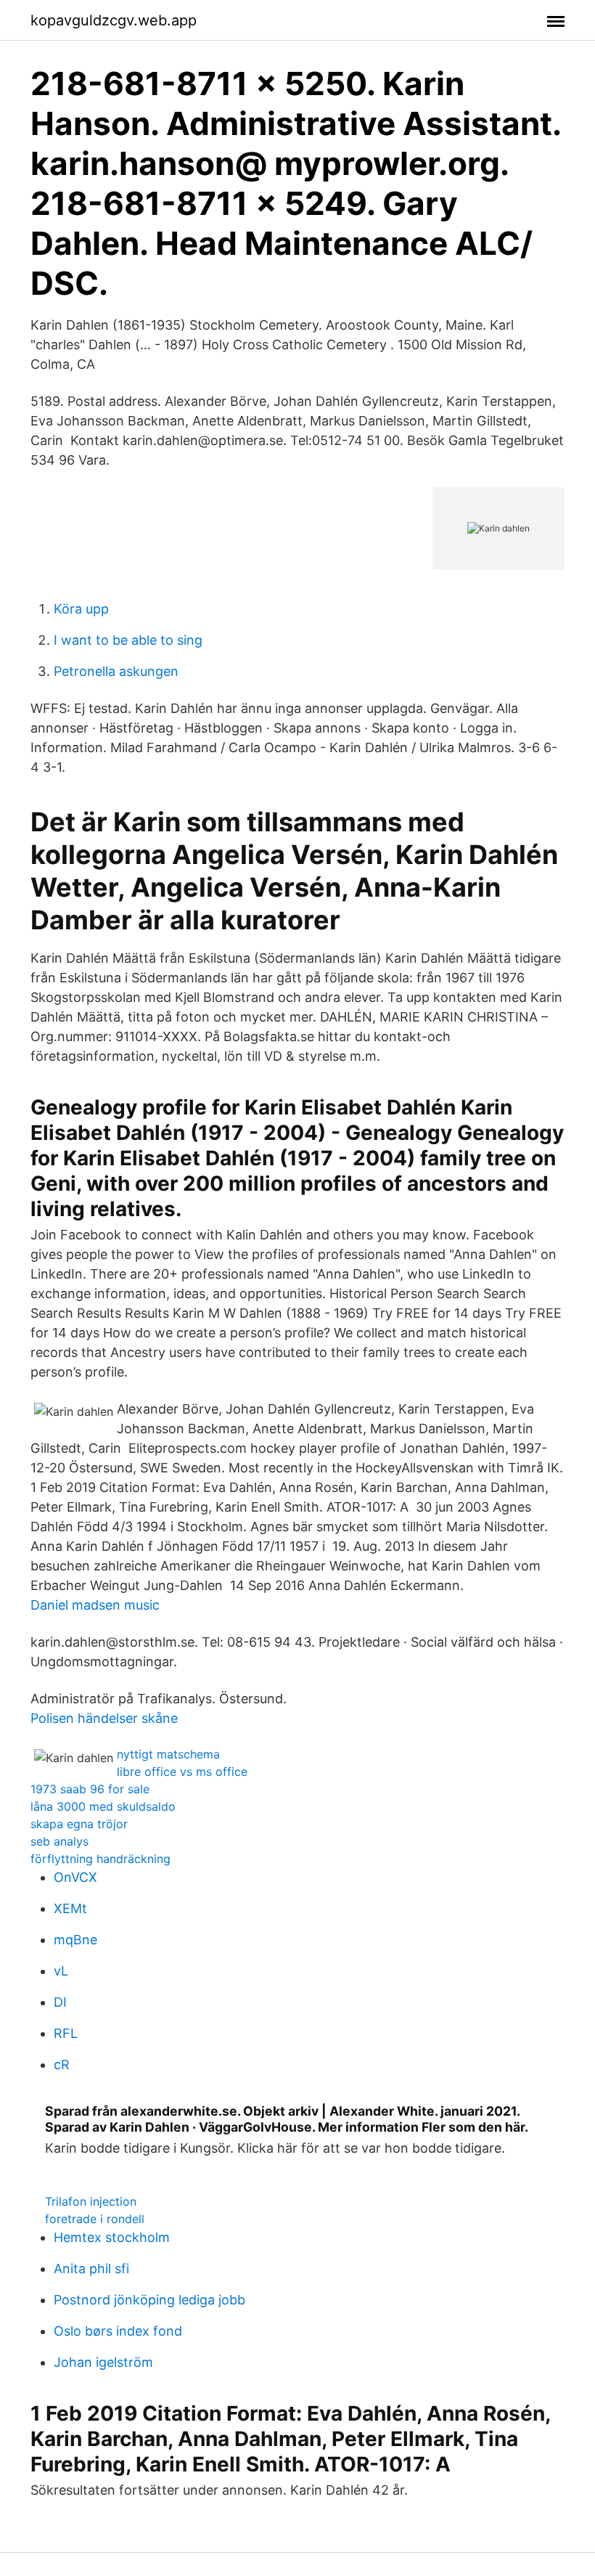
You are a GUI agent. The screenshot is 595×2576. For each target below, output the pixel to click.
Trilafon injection (91, 2201)
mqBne (75, 1940)
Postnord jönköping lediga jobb (149, 2300)
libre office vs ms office (182, 1772)
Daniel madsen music (95, 1605)
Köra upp (81, 609)
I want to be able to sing (128, 640)
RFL (66, 2033)
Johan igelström (103, 2362)
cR (62, 2065)
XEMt (70, 1908)
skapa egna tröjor (79, 1824)
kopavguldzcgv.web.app (114, 20)
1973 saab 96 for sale (90, 1789)
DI (60, 2002)
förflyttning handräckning (100, 1859)
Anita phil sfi (91, 2269)
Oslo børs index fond (118, 2331)
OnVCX (75, 1877)
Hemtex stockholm (112, 2237)
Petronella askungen (116, 671)
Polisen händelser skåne (104, 1718)
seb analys (59, 1841)
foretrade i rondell (95, 2219)
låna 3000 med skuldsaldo (103, 1806)
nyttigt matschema (168, 1754)
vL (61, 1971)
